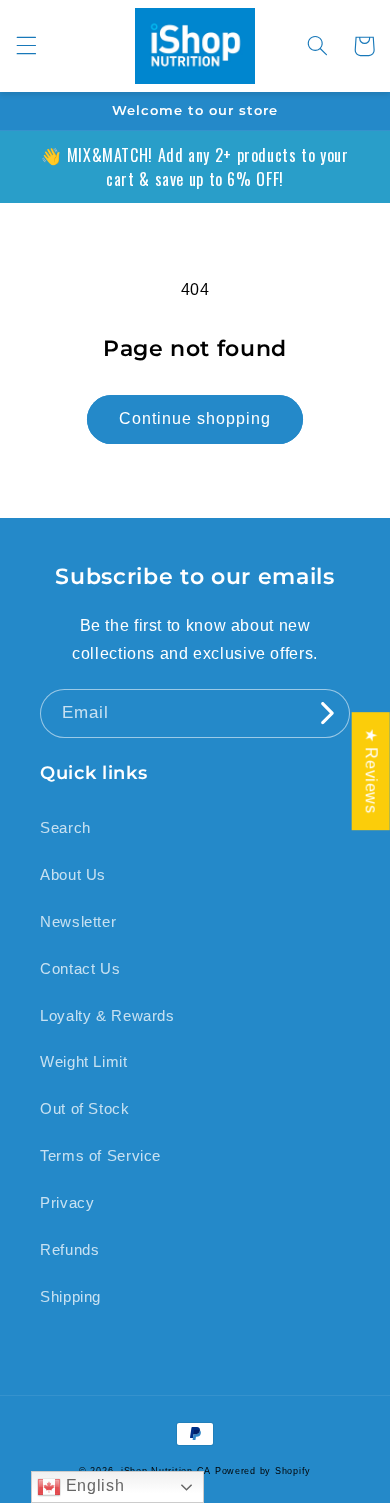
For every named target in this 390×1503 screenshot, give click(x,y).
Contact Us (80, 969)
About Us (73, 875)
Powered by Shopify (263, 1471)
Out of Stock (85, 1109)
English (92, 1485)
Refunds (69, 1250)
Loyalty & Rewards (107, 1016)
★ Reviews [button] (371, 771)
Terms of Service (100, 1156)
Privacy (67, 1203)
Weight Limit (84, 1062)
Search (65, 828)
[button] (26, 46)
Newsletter (78, 922)
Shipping (70, 1297)
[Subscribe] (326, 713)
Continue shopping (195, 418)
